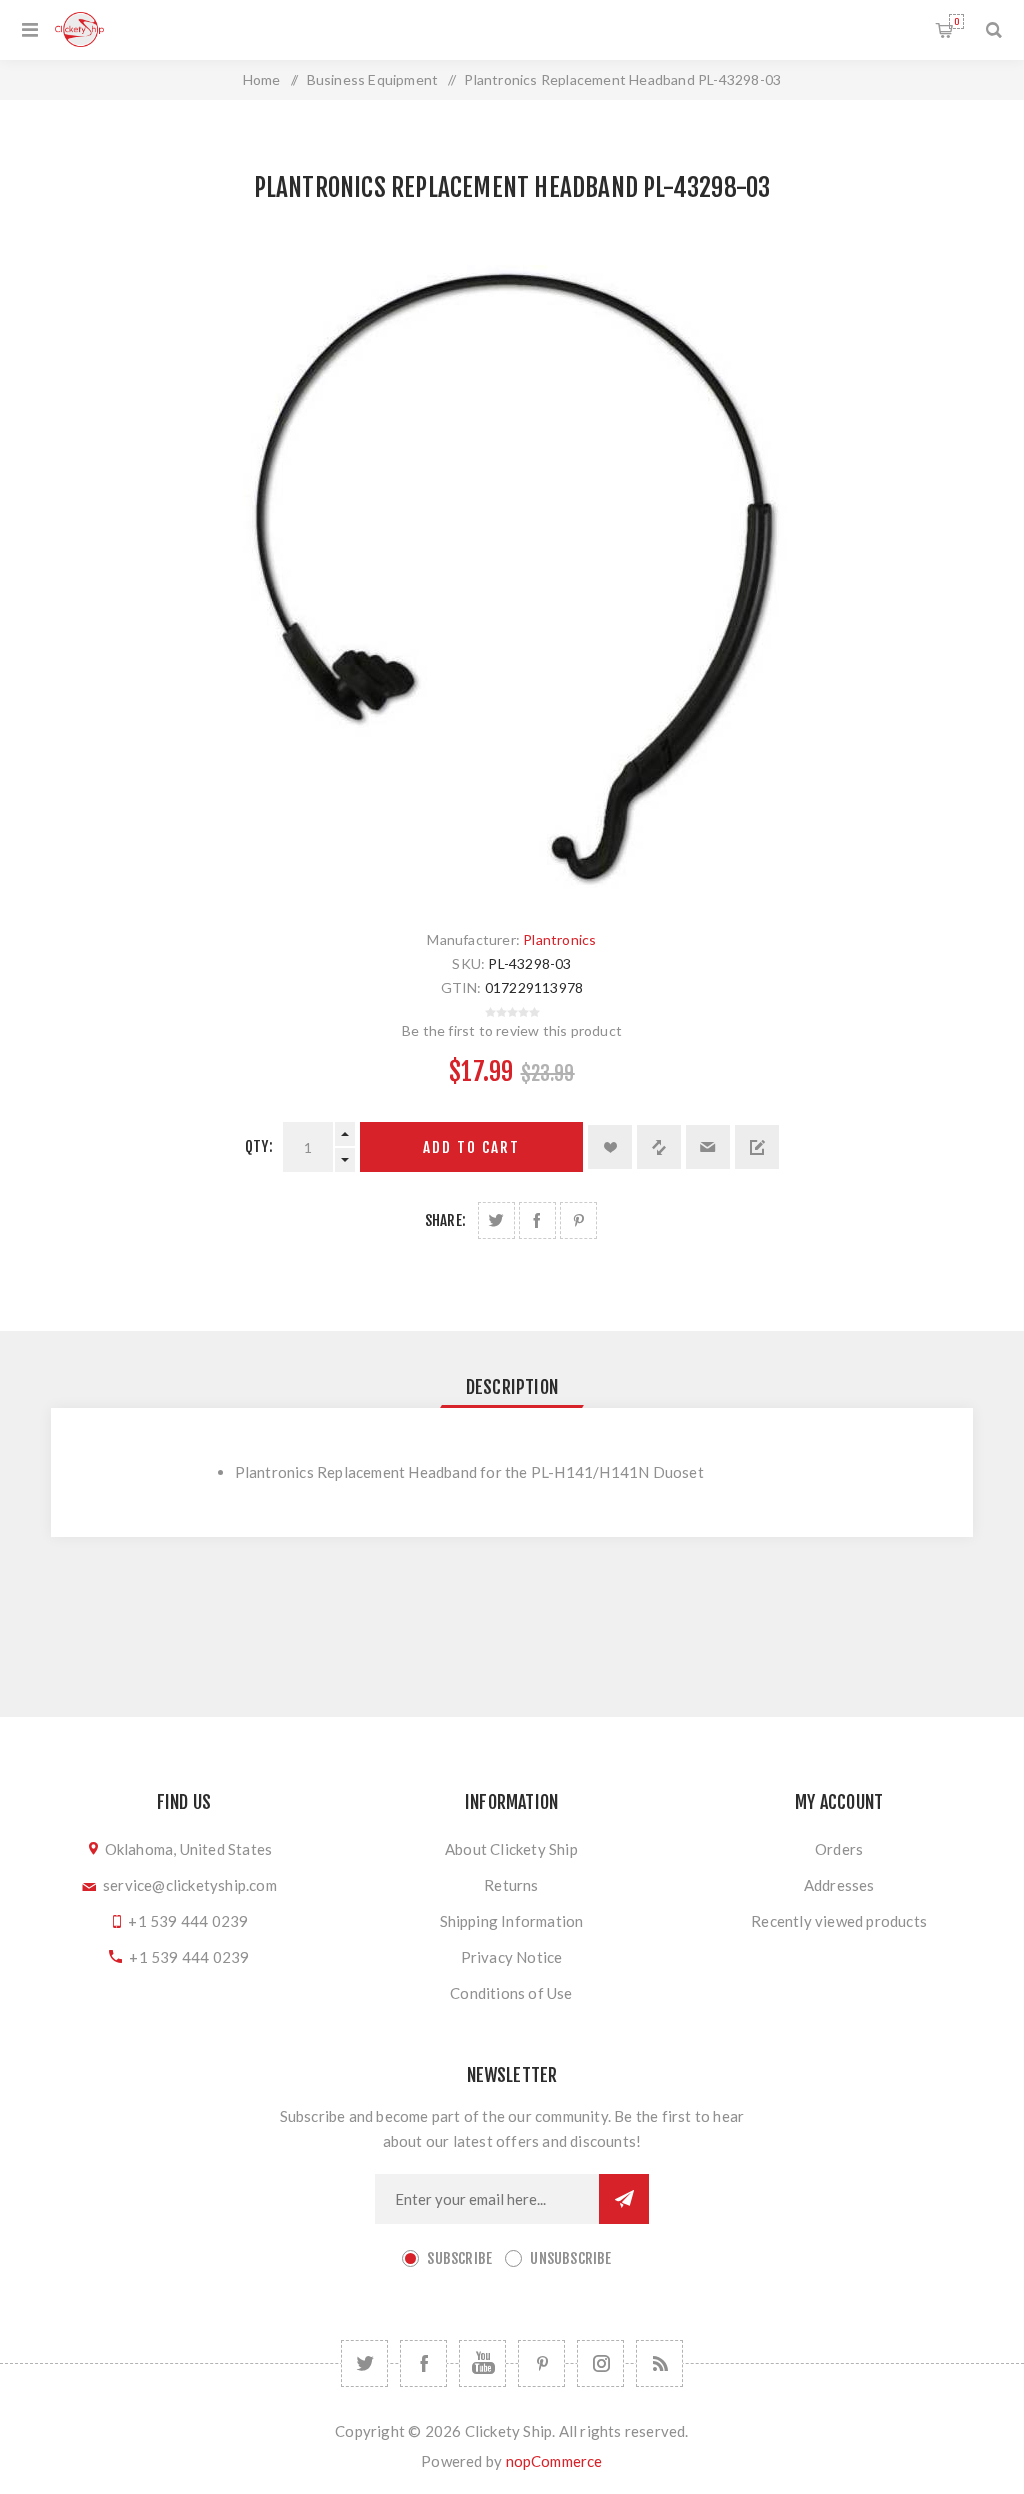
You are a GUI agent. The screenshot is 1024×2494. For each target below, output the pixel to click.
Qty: (259, 1146)
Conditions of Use (511, 1993)
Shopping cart (956, 21)
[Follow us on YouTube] (482, 2363)
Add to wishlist (610, 1147)
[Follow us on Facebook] (423, 2363)
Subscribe (459, 2258)
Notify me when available (757, 1147)
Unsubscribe (570, 2258)
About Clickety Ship (511, 1849)
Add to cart (471, 1147)
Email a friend (708, 1147)
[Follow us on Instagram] (600, 2363)
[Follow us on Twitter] (364, 2363)
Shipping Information (512, 1921)
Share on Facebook (537, 1220)
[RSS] (659, 2363)
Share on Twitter (496, 1220)
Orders (839, 1849)
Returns (511, 1885)
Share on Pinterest (578, 1220)
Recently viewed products (839, 1921)
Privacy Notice (512, 1957)
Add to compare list (659, 1147)
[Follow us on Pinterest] (541, 2363)
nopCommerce (554, 2461)
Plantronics (559, 939)
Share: (445, 1220)
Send (624, 2199)
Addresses (839, 1885)
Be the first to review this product (512, 1030)
